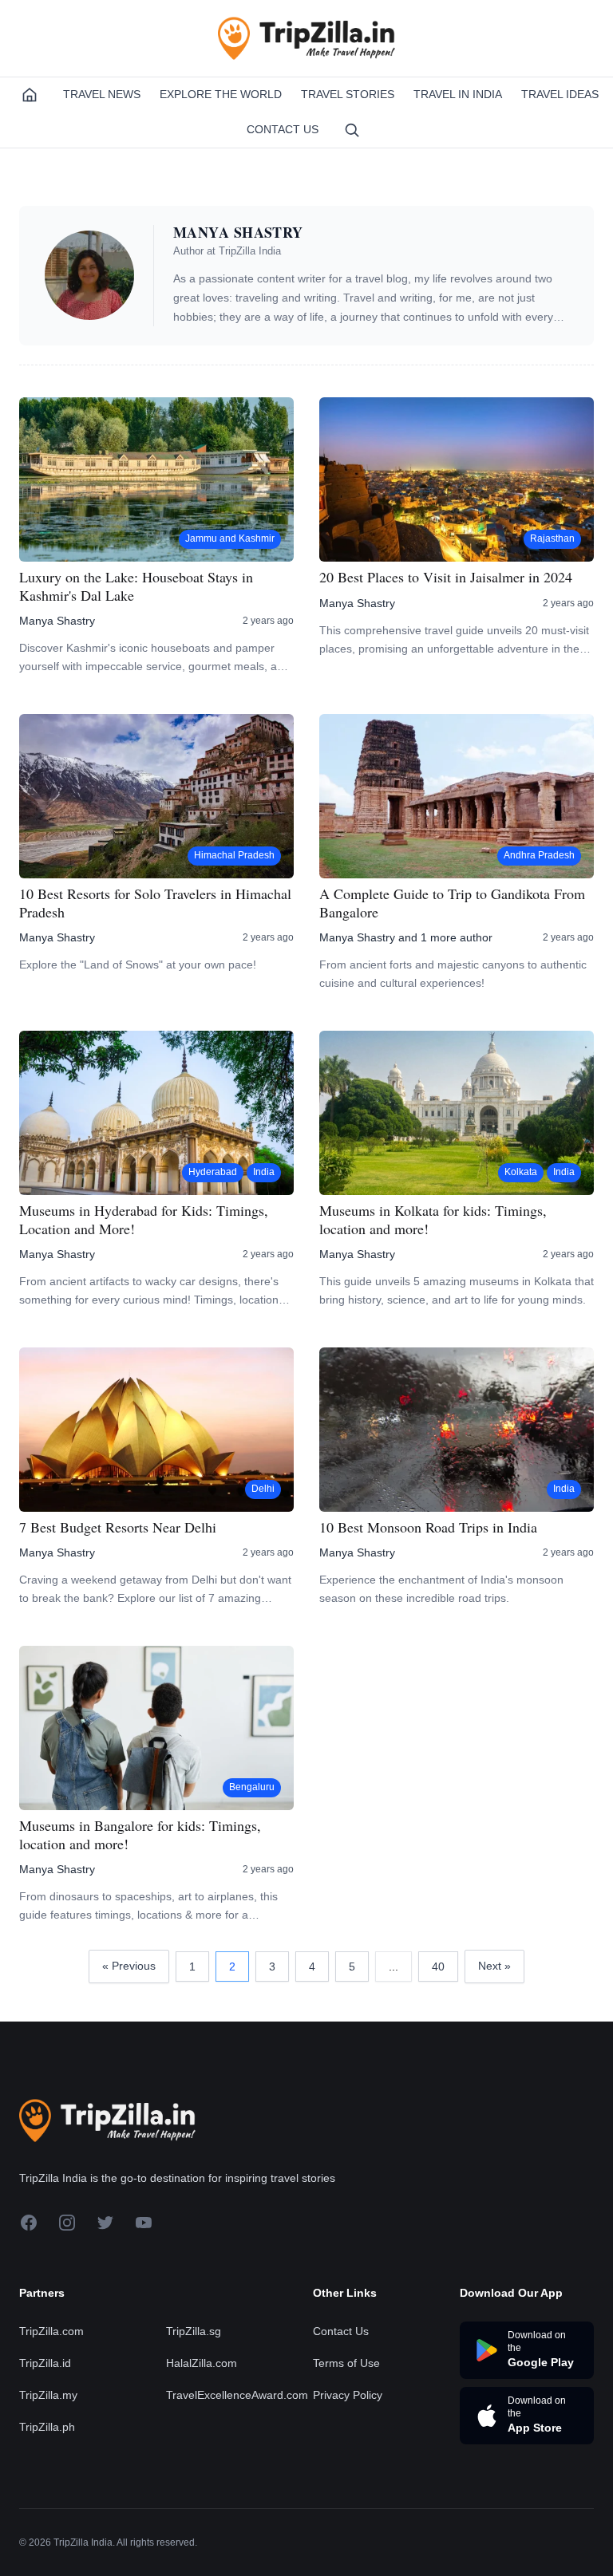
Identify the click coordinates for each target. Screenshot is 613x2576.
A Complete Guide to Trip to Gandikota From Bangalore (452, 903)
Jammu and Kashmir (230, 538)
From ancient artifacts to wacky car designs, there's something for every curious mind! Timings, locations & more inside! (152, 1292)
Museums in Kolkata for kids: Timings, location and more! (433, 1219)
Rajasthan (552, 538)
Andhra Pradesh (539, 855)
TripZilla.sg (194, 2331)
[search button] (352, 130)
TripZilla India (250, 251)
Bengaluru (252, 1787)
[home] (30, 95)
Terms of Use (346, 2363)
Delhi (263, 1489)
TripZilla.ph (47, 2427)
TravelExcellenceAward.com (237, 2395)
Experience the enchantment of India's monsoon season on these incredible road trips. (441, 1589)
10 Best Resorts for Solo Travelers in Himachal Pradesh (155, 903)
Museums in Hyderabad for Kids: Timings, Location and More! (144, 1219)
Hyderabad (213, 1172)
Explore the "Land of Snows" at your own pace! (138, 965)
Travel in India (458, 94)
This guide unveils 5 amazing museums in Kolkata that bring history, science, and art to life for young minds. (457, 1290)
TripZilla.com (51, 2331)
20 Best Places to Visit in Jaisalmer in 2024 (446, 577)
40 (438, 1967)
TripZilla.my (48, 2395)
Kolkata (521, 1172)
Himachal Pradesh (234, 855)
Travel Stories (348, 94)
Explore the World (221, 94)
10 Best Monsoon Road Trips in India (428, 1527)
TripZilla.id (45, 2363)
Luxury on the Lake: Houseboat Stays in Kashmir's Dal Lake (136, 586)
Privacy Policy (348, 2395)
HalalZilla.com (202, 2363)
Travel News (102, 94)
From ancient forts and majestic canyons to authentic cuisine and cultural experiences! (453, 974)
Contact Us (283, 129)
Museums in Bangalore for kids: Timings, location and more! (140, 1834)
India (264, 1172)
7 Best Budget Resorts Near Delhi (118, 1527)
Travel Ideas (560, 94)
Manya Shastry (57, 621)
